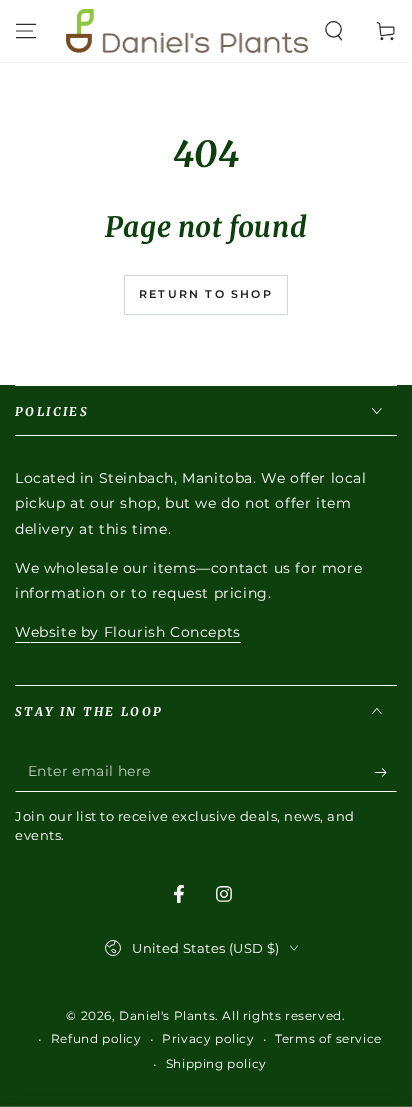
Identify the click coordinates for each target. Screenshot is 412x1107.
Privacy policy (208, 1038)
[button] (334, 31)
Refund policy (96, 1038)
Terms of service (328, 1038)
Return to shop (206, 294)
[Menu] (26, 31)
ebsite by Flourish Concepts (136, 632)
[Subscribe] (385, 772)
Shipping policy (216, 1063)
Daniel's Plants (167, 1015)
